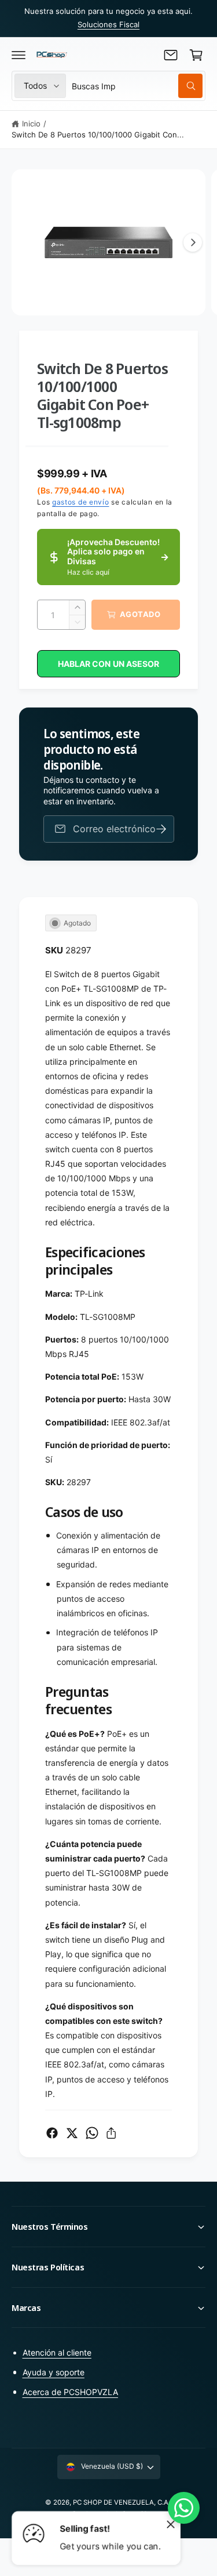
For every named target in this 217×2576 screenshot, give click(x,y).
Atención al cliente (57, 2352)
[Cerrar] (171, 2524)
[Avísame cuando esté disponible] (161, 829)
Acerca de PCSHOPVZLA (70, 2392)
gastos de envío (81, 502)
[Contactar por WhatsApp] (184, 2508)
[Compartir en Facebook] (52, 2133)
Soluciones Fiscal (108, 24)
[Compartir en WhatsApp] (92, 2133)
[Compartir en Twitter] (72, 2133)
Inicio (31, 124)
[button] (19, 55)
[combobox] (137, 86)
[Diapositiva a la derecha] (193, 242)
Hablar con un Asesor (108, 664)
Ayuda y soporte (54, 2372)
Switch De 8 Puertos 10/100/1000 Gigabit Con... (98, 135)
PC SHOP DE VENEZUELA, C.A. (122, 2502)
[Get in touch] (171, 55)
